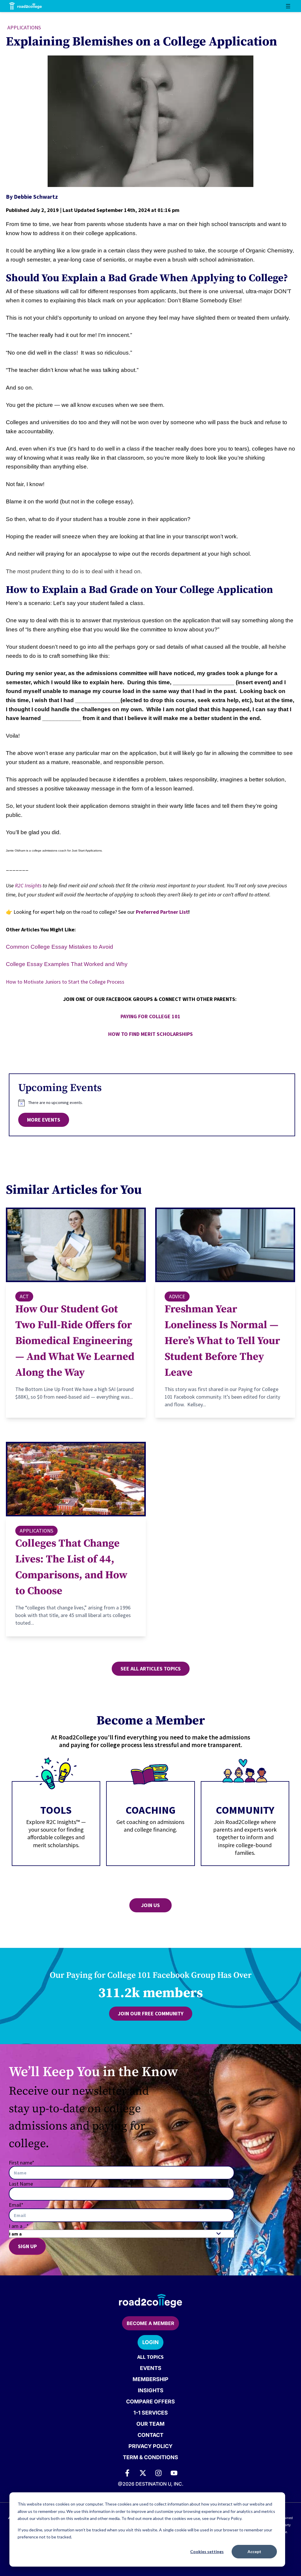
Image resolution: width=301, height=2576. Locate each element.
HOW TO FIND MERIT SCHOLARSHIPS (150, 1034)
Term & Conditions (150, 2457)
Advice (177, 1296)
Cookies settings (207, 2551)
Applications (24, 27)
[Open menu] (288, 6)
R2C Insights (28, 885)
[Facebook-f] (127, 2473)
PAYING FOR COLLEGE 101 (150, 1016)
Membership (150, 2379)
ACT (24, 1296)
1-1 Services (151, 2413)
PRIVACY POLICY (150, 2446)
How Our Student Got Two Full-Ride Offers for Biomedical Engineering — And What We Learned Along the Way (75, 1341)
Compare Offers (150, 2401)
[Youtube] (174, 2473)
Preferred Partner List (162, 912)
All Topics (150, 2357)
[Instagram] (158, 2473)
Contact (150, 2435)
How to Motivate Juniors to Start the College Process (65, 982)
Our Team (150, 2424)
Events (151, 2368)
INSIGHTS (151, 2390)
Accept (254, 2551)
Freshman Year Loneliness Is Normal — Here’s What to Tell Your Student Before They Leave (222, 1341)
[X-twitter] (143, 2473)
